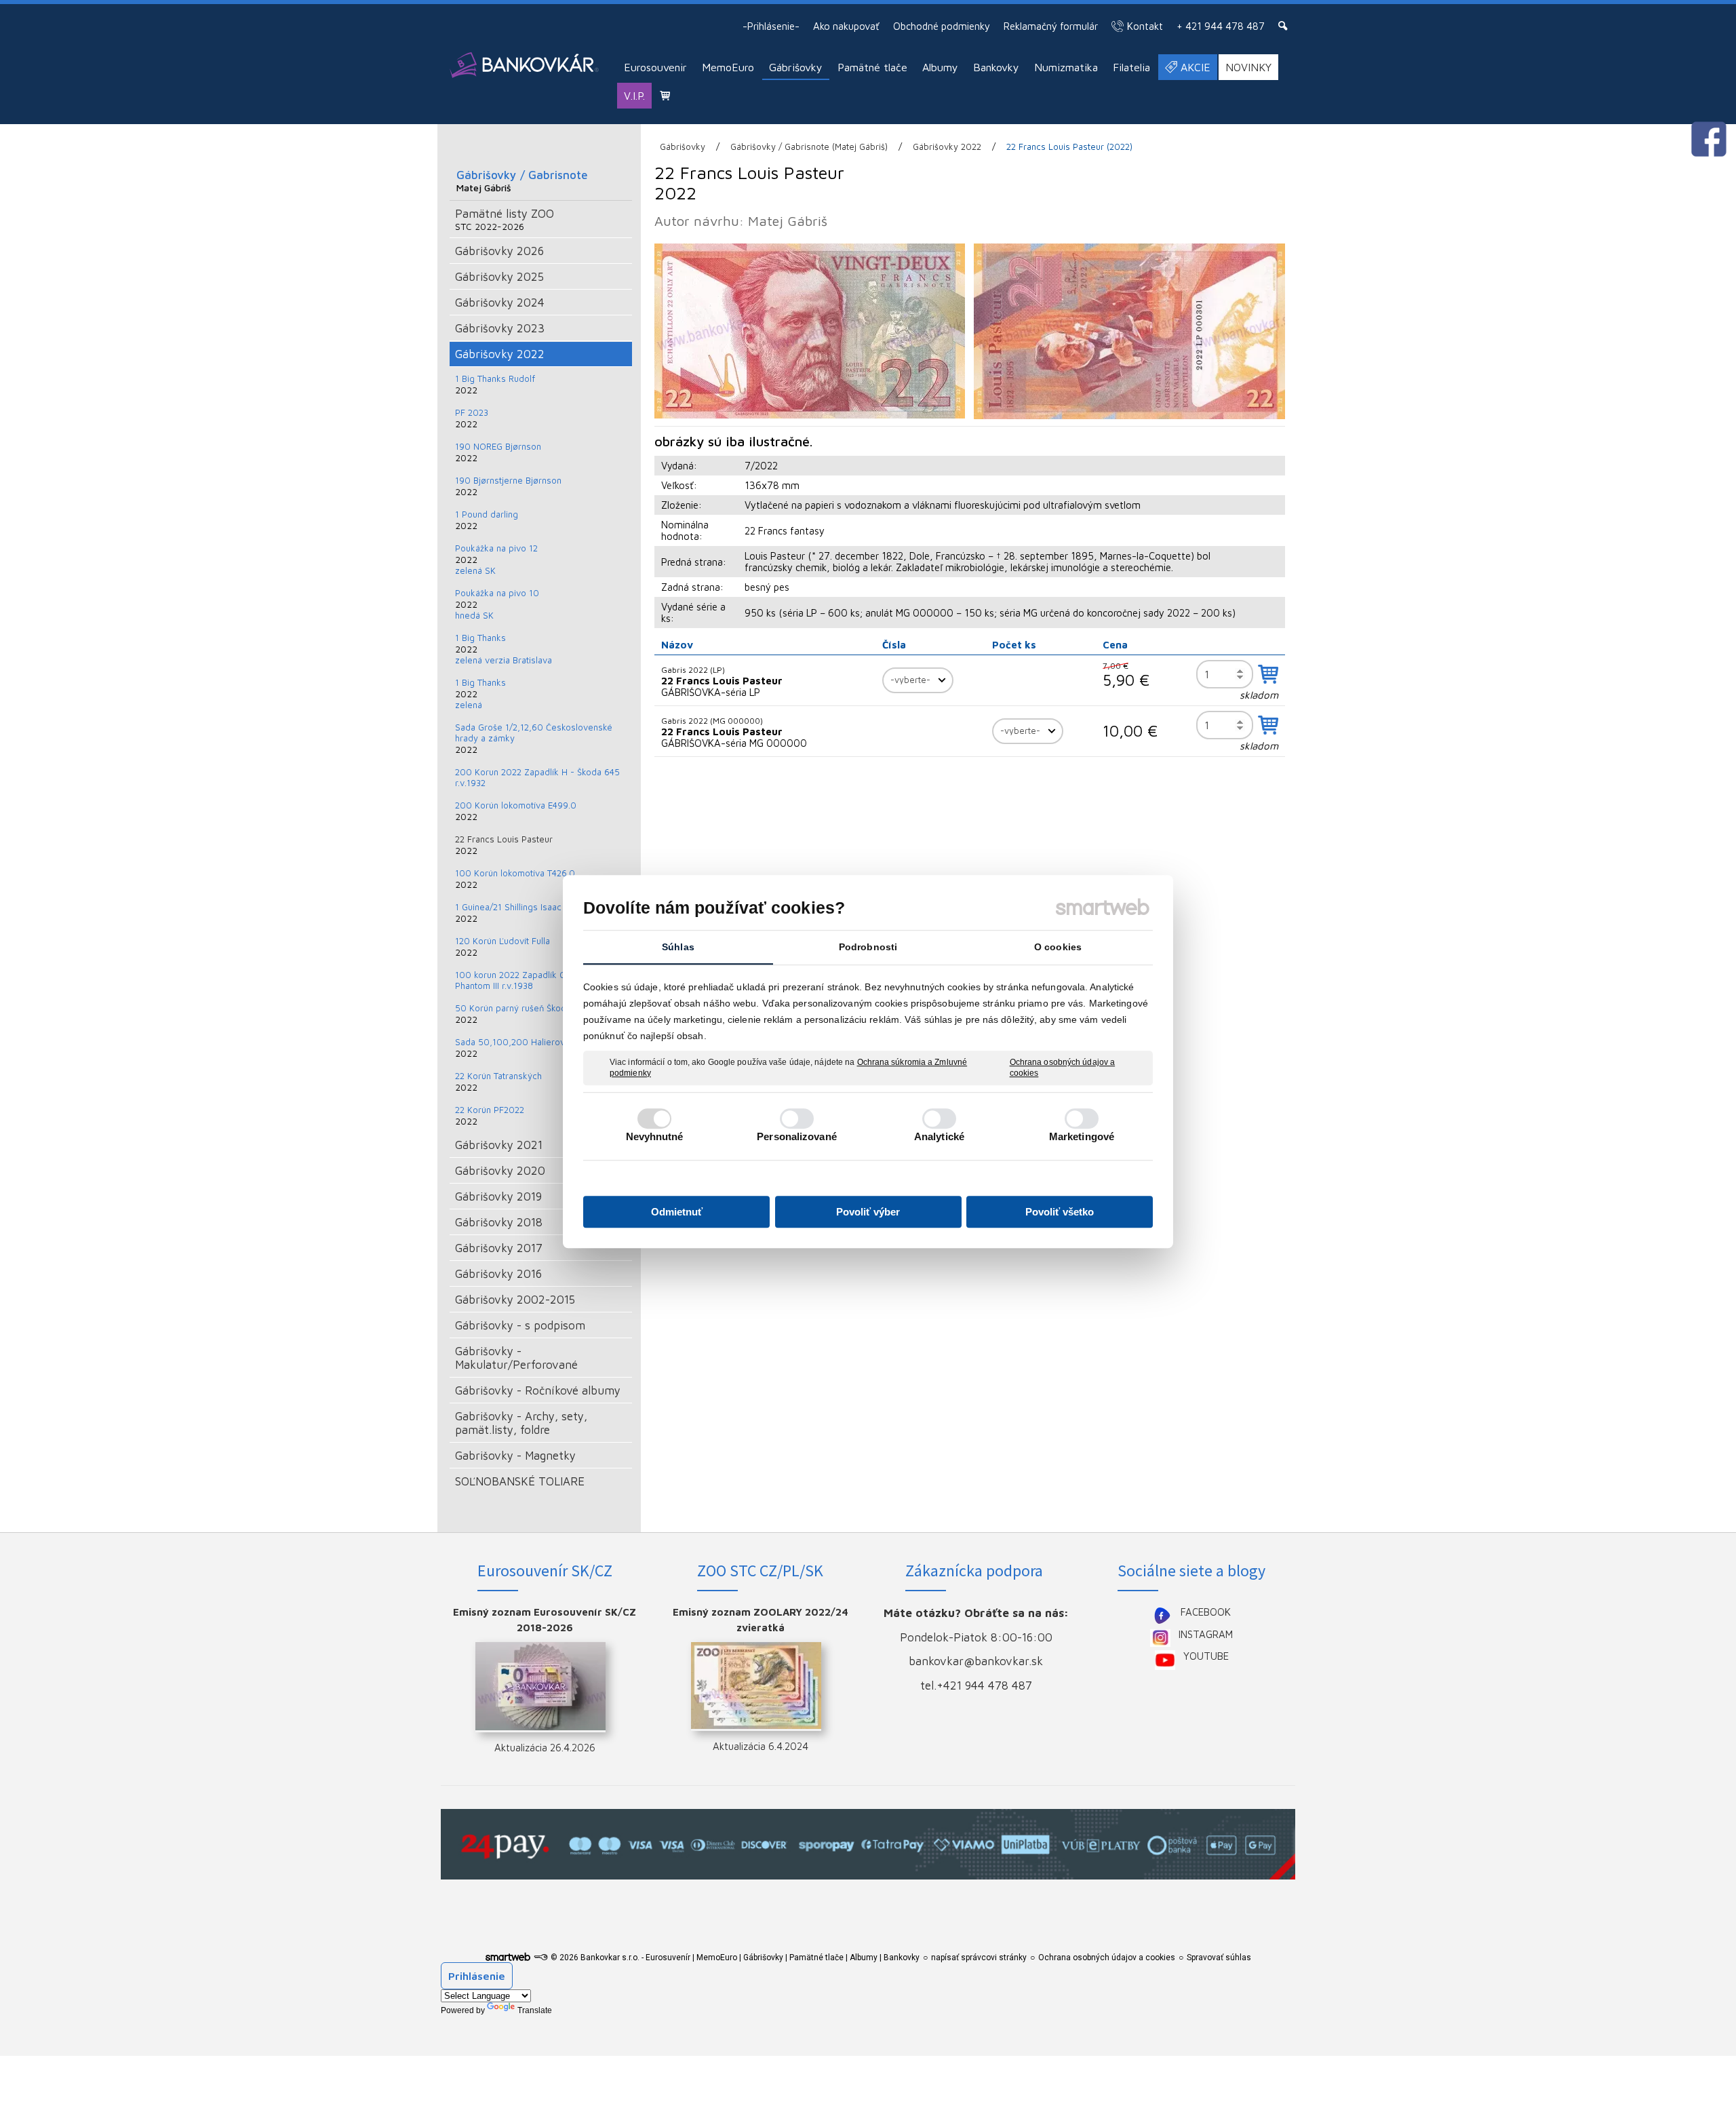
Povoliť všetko (1060, 1212)
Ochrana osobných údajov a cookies (1063, 1068)
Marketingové (1082, 1136)
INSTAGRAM (1206, 1634)
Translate (535, 2010)
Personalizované (797, 1136)
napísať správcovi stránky (979, 1958)
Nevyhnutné (655, 1136)
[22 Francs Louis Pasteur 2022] (810, 331)
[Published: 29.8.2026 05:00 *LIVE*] (540, 1958)
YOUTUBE (1206, 1656)
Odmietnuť (677, 1212)
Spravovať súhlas (1219, 1958)
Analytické (939, 1136)
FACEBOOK (1206, 1612)
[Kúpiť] (1268, 674)
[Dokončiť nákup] (665, 95)
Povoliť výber (868, 1212)
